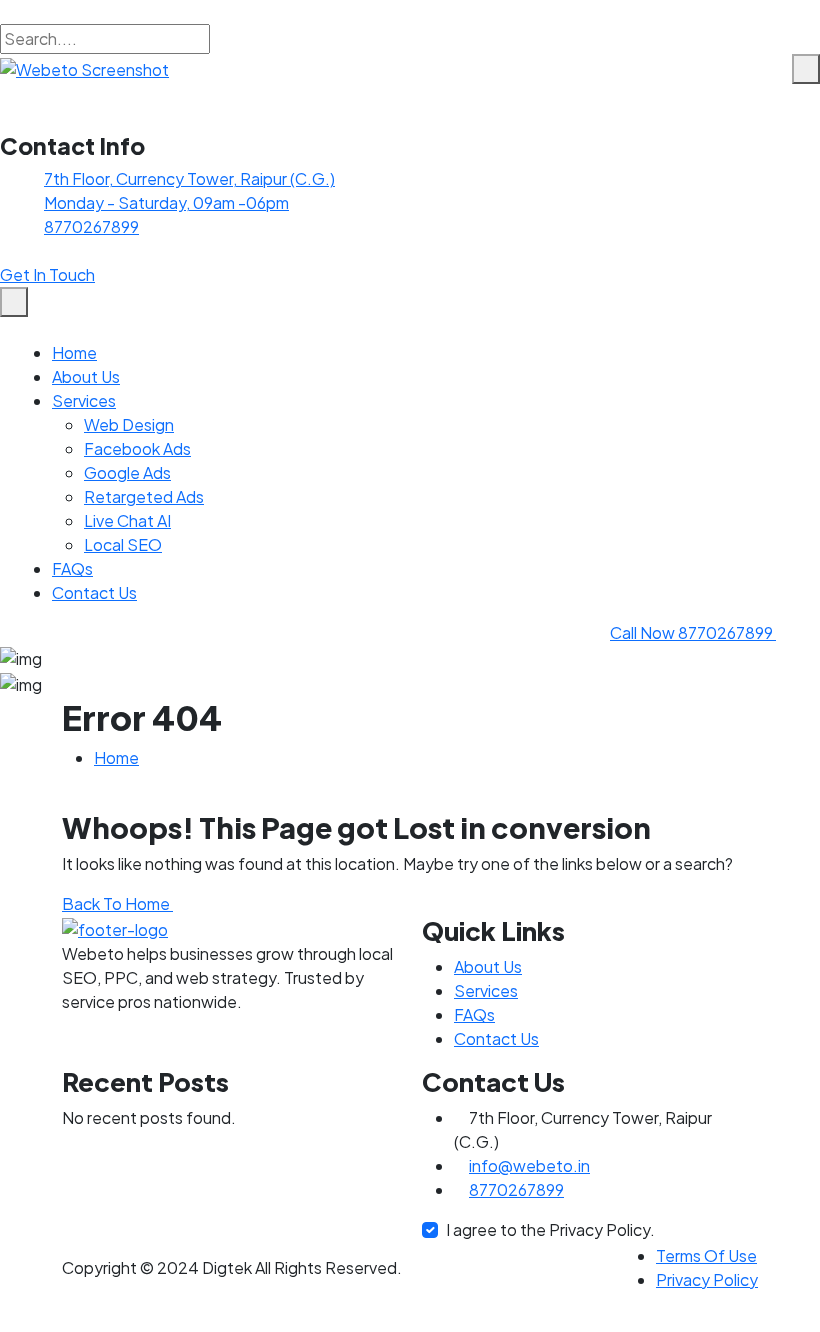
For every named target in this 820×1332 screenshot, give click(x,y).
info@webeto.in (529, 1165)
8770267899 (91, 226)
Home (74, 352)
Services (84, 400)
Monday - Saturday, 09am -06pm (166, 202)
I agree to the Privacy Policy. (550, 1229)
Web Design (129, 424)
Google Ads (127, 472)
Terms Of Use (706, 1255)
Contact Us (94, 592)
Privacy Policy (707, 1279)
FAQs (72, 568)
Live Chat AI (127, 520)
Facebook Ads (137, 448)
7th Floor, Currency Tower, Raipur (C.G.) (189, 178)
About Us (86, 376)
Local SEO (123, 544)
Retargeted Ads (144, 496)
